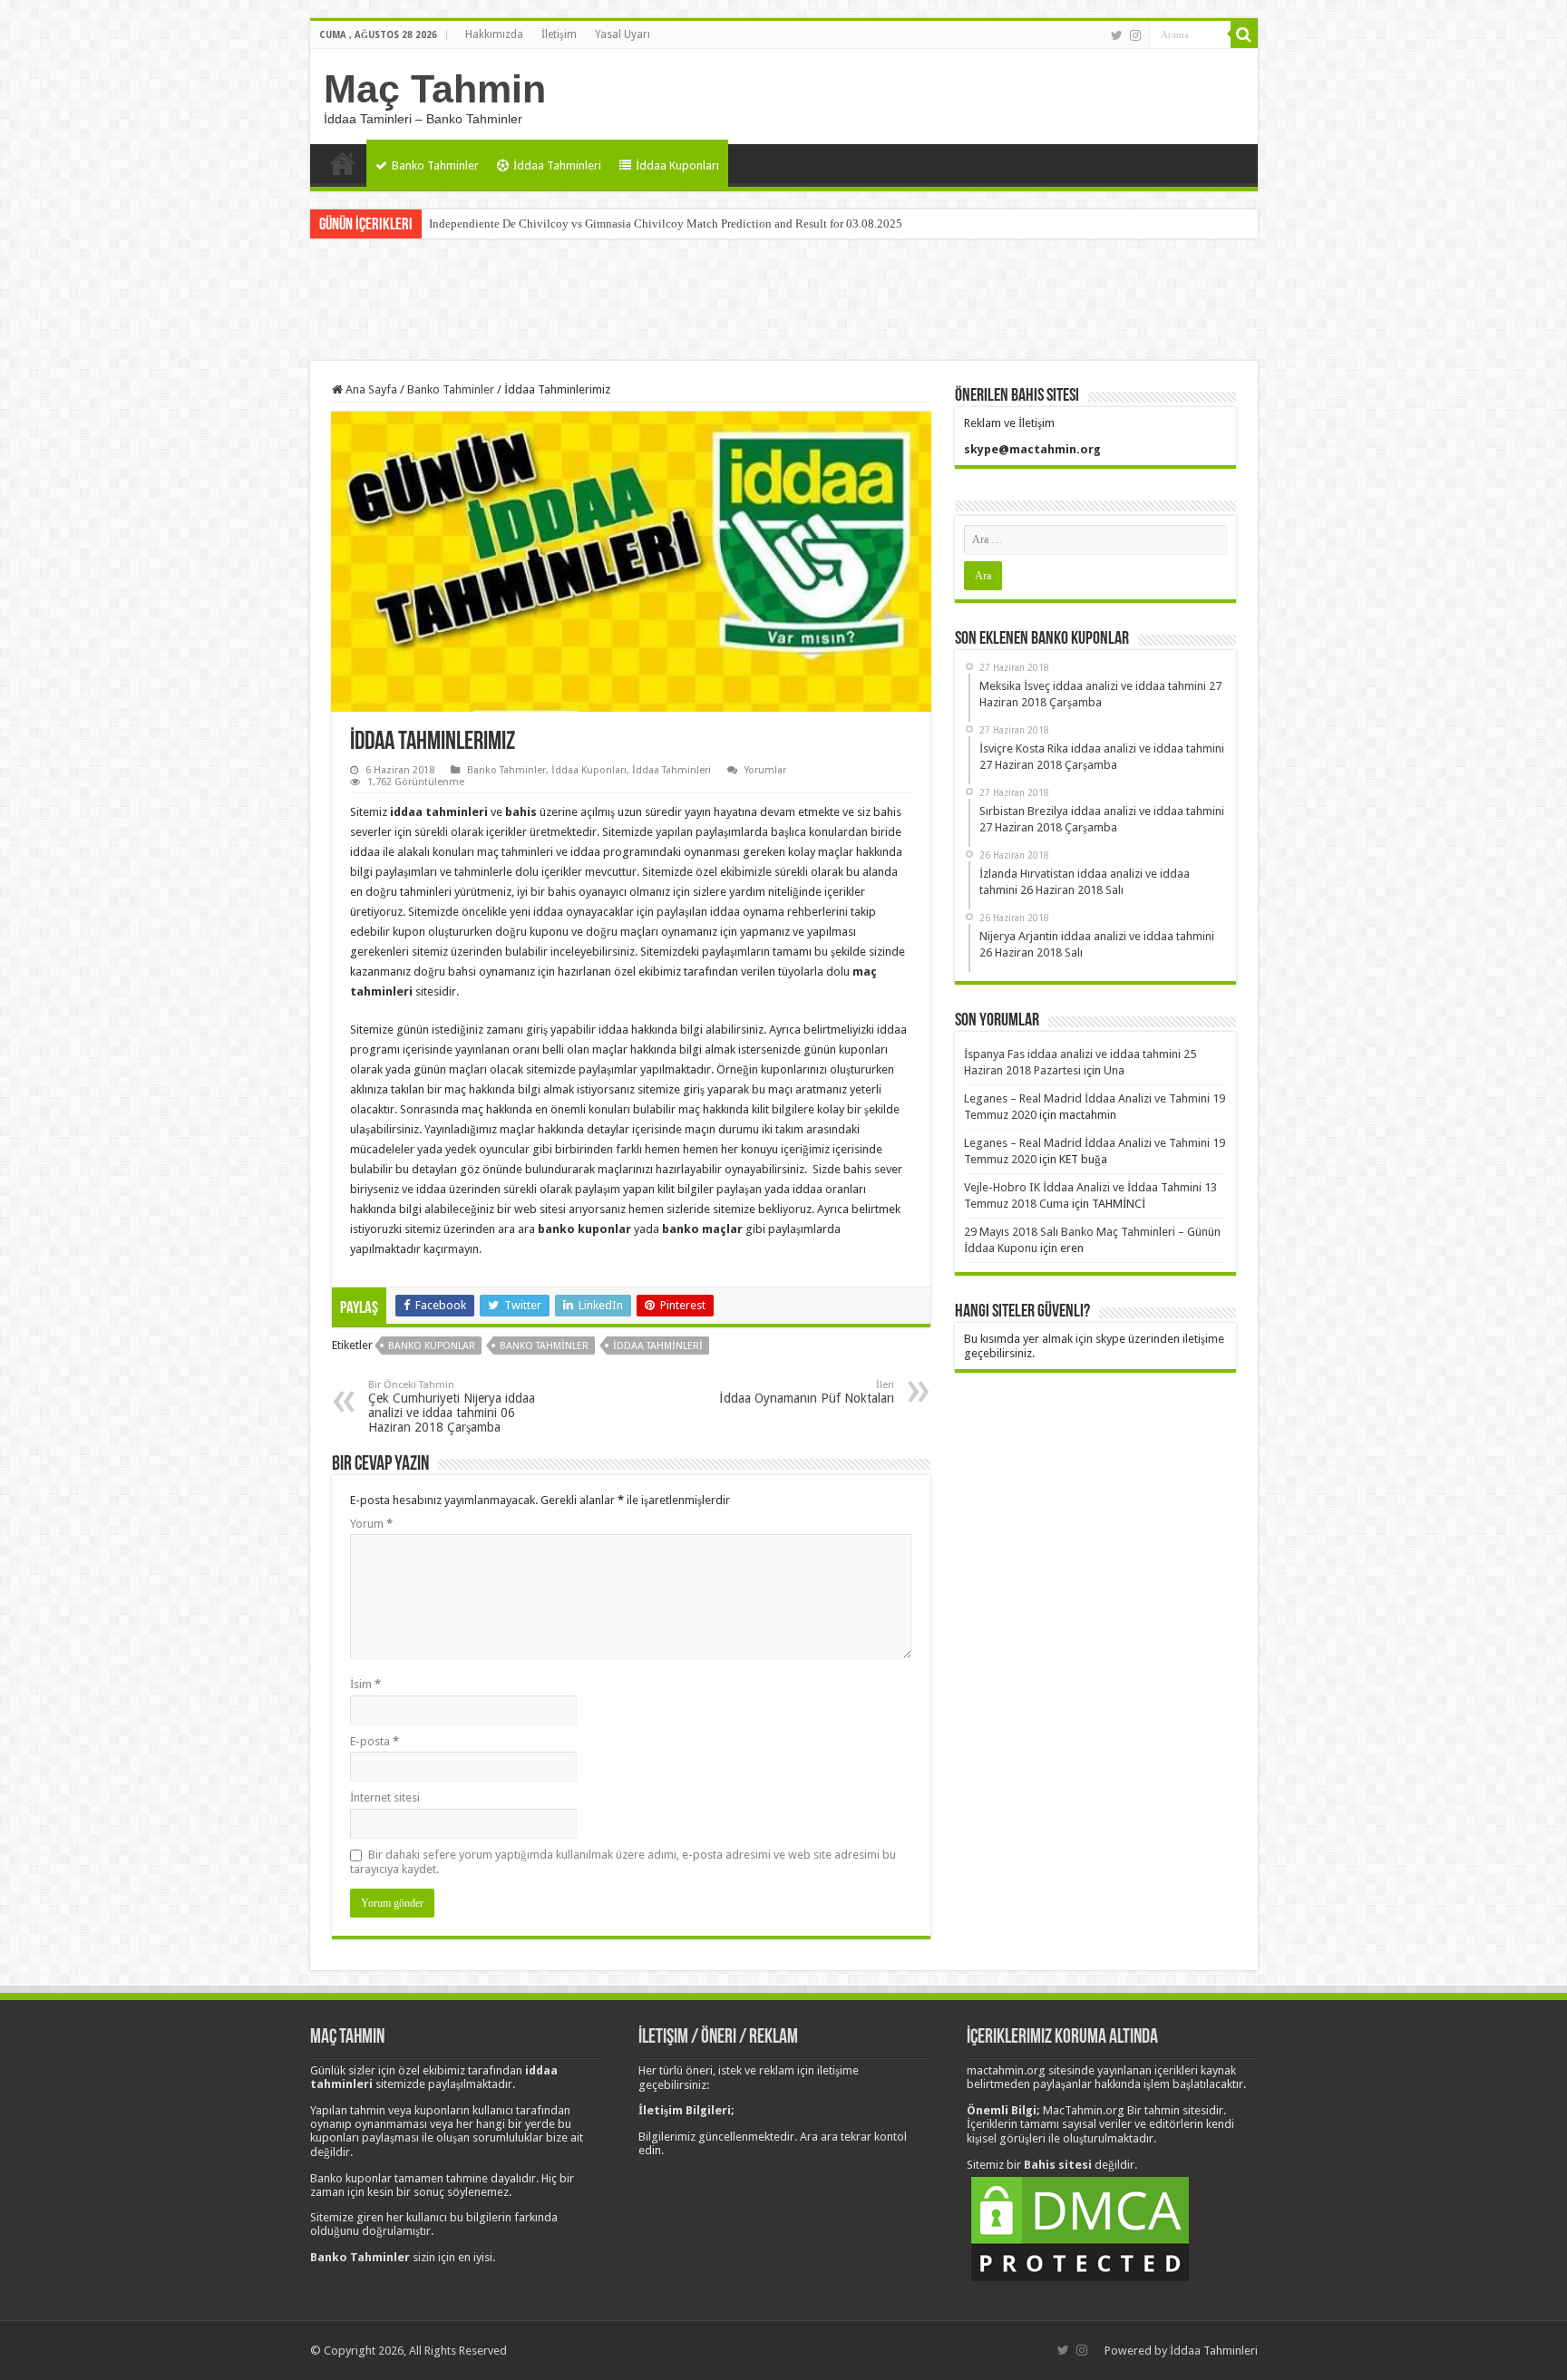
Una (1114, 1070)
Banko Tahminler (435, 165)
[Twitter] (1117, 35)
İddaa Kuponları (677, 165)
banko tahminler (544, 1346)
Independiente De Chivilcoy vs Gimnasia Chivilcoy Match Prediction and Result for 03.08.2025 (666, 223)
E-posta (375, 1741)
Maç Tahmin (435, 89)
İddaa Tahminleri (557, 165)
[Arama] (1244, 34)
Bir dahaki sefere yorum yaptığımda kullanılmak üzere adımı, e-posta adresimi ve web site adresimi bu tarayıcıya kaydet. (623, 1862)
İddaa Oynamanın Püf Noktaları (807, 1392)
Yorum (371, 1524)
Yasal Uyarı (623, 34)
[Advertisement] (783, 302)
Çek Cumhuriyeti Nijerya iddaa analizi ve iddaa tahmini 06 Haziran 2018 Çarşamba (452, 1407)
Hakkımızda (494, 34)
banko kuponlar (432, 1346)
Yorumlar (765, 770)
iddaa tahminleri (658, 1346)
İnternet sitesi (385, 1797)
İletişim (559, 34)
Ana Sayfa (343, 163)
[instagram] (1135, 35)
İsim (365, 1684)
